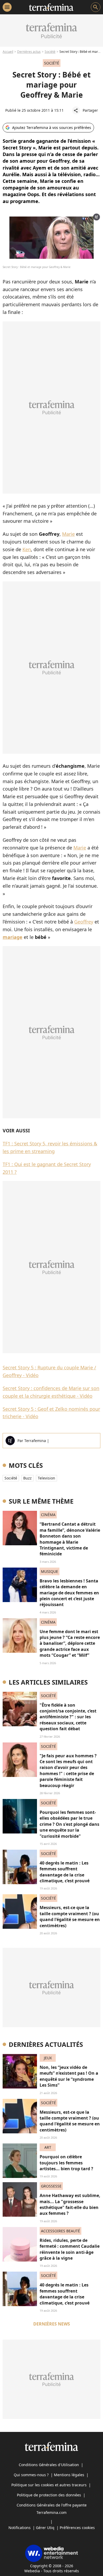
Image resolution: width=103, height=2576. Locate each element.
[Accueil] (51, 7)
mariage (13, 937)
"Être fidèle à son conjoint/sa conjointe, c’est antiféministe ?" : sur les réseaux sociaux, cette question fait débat (68, 1717)
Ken (27, 549)
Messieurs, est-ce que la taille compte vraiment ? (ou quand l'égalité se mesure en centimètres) (70, 1916)
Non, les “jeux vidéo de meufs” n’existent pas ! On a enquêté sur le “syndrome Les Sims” (69, 2076)
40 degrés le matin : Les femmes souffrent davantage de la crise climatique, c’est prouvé (65, 1872)
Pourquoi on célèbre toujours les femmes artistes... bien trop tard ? (66, 2163)
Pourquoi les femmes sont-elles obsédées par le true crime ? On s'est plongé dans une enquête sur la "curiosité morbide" (69, 1824)
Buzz (27, 1478)
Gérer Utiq (45, 2528)
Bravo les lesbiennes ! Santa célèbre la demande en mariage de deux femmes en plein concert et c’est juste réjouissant (69, 1593)
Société (50, 52)
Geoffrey (84, 922)
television (46, 1478)
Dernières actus (29, 52)
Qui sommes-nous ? (31, 2475)
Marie (68, 534)
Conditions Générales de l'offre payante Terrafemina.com (52, 2509)
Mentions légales (69, 2475)
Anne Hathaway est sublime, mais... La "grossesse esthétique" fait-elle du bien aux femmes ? (70, 2204)
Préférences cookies (77, 2528)
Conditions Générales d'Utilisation (49, 2465)
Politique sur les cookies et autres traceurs (49, 2485)
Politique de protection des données (49, 2495)
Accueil (8, 52)
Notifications (20, 2528)
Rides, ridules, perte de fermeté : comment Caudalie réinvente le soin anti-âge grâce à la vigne (70, 2249)
